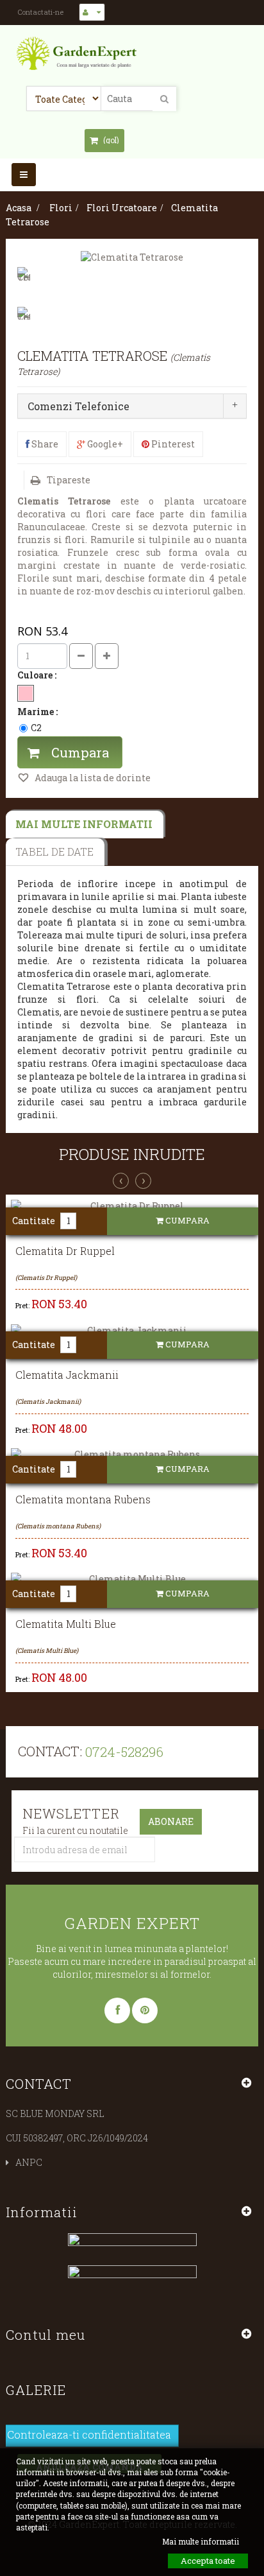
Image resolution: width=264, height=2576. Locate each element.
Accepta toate (208, 2561)
